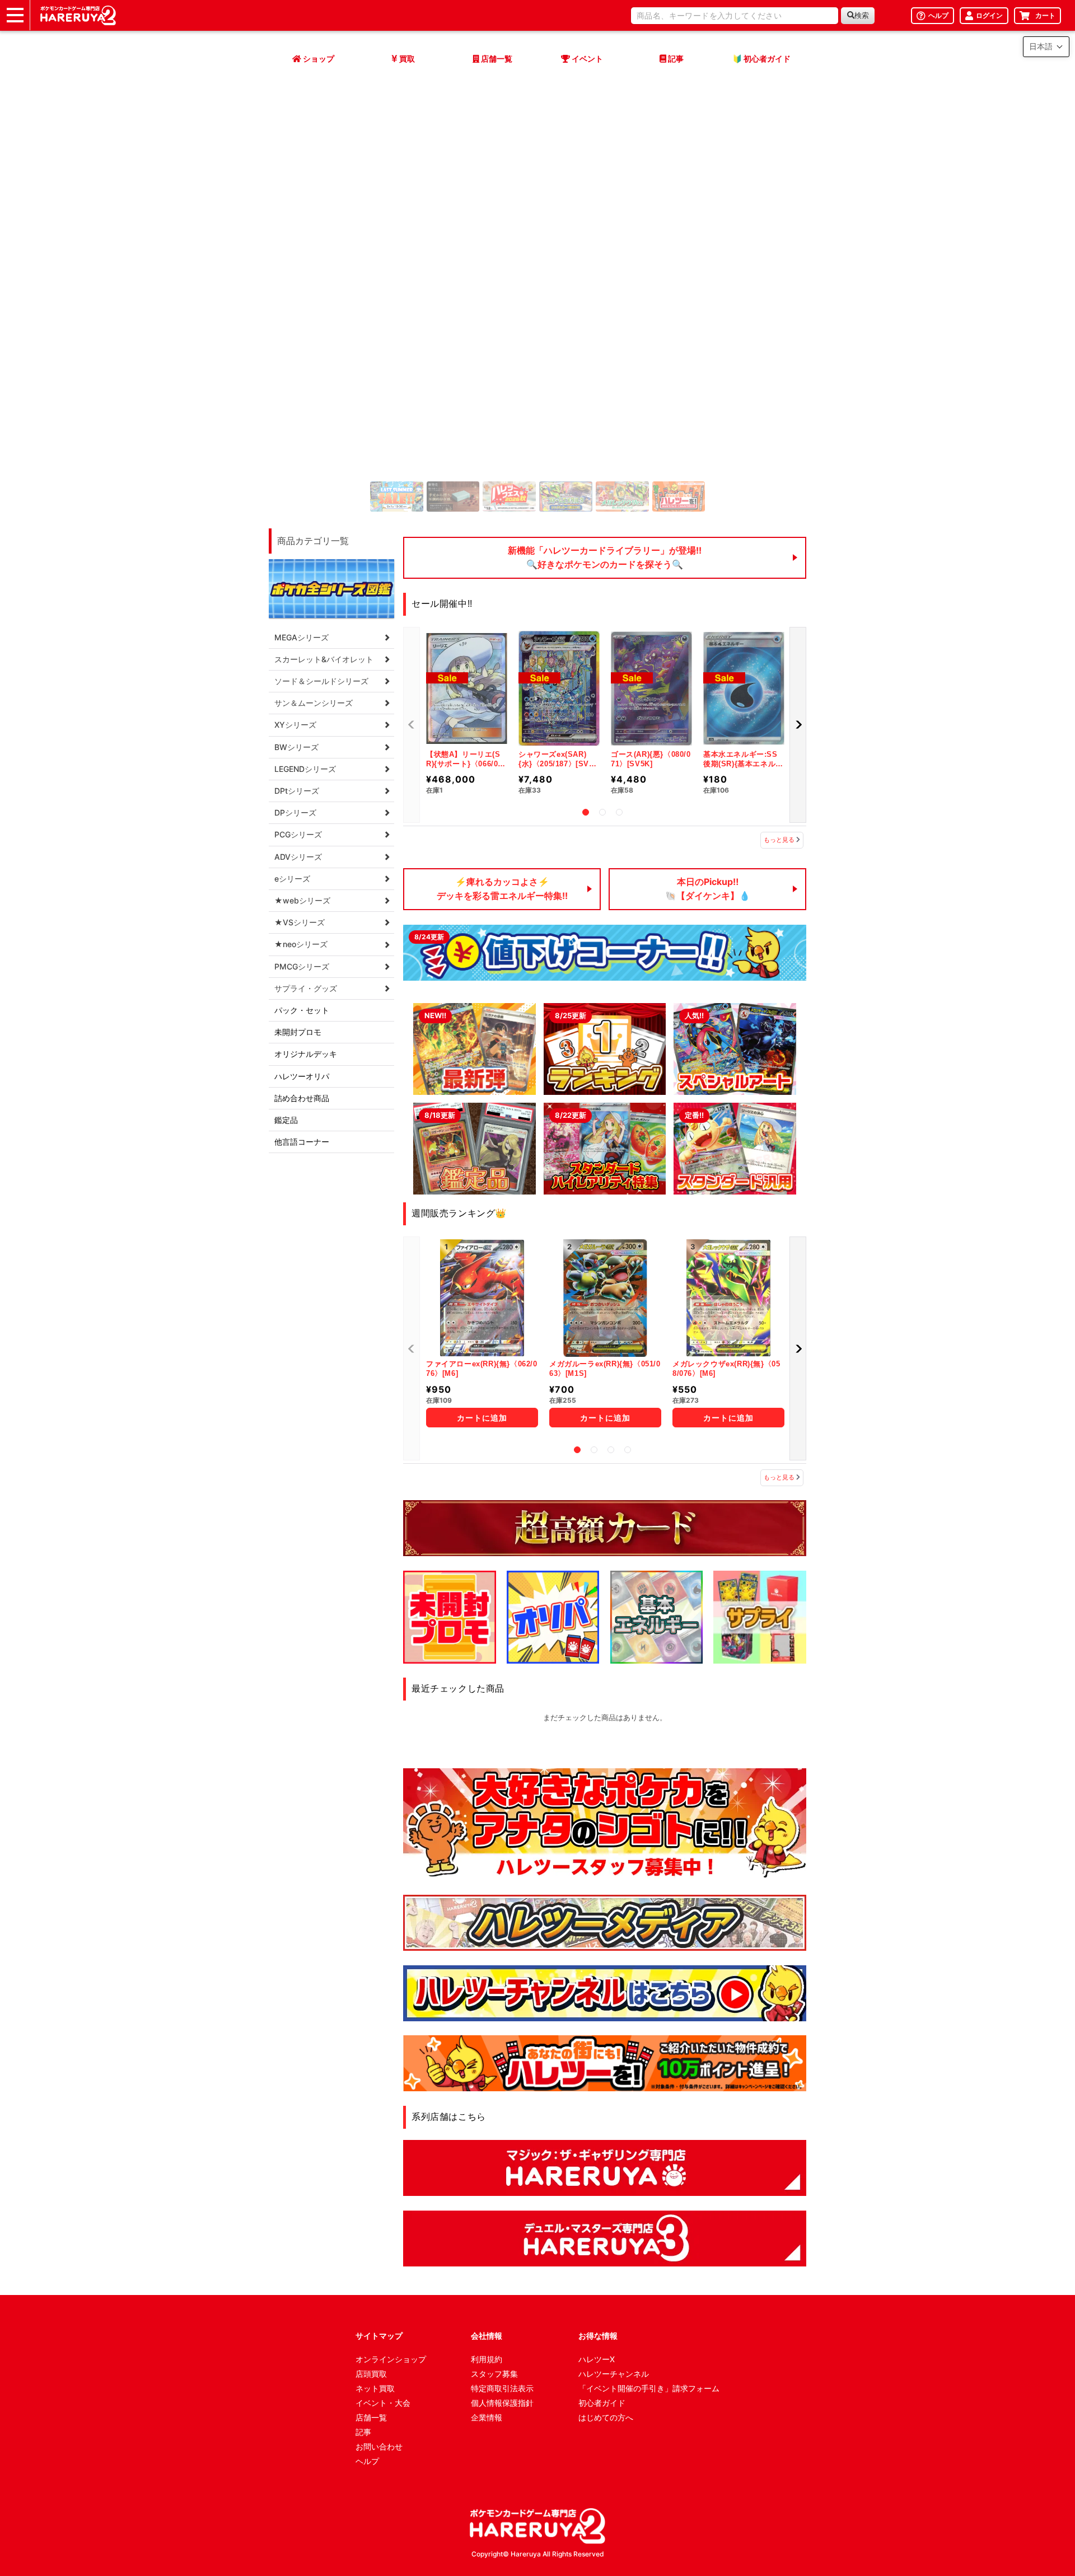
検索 (862, 15)
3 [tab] (619, 812)
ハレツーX (597, 2359)
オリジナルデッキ (306, 1054)
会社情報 (487, 2336)
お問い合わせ (379, 2446)
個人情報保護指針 (502, 2403)
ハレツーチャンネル (614, 2374)
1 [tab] (586, 812)
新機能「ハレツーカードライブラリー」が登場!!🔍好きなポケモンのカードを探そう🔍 (605, 558)
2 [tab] (602, 812)
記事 (363, 2432)
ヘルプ (367, 2461)
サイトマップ (379, 2336)
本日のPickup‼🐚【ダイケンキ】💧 (708, 889)
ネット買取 (375, 2388)
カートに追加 (473, 1418)
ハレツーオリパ (302, 1076)
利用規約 (487, 2359)
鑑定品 (286, 1120)
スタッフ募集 (494, 2374)
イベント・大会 (383, 2403)
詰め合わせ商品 (302, 1098)
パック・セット (302, 1010)
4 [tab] (628, 1450)
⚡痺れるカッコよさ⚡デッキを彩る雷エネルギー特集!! (502, 889)
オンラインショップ (391, 2359)
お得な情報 (598, 2336)
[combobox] (735, 16)
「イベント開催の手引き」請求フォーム (649, 2388)
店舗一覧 (371, 2417)
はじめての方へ (606, 2417)
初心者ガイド (602, 2403)
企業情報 (487, 2417)
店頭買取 (371, 2374)
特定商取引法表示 (502, 2388)
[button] (288, 374)
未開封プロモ (298, 1032)
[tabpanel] (537, 374)
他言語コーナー (302, 1142)
